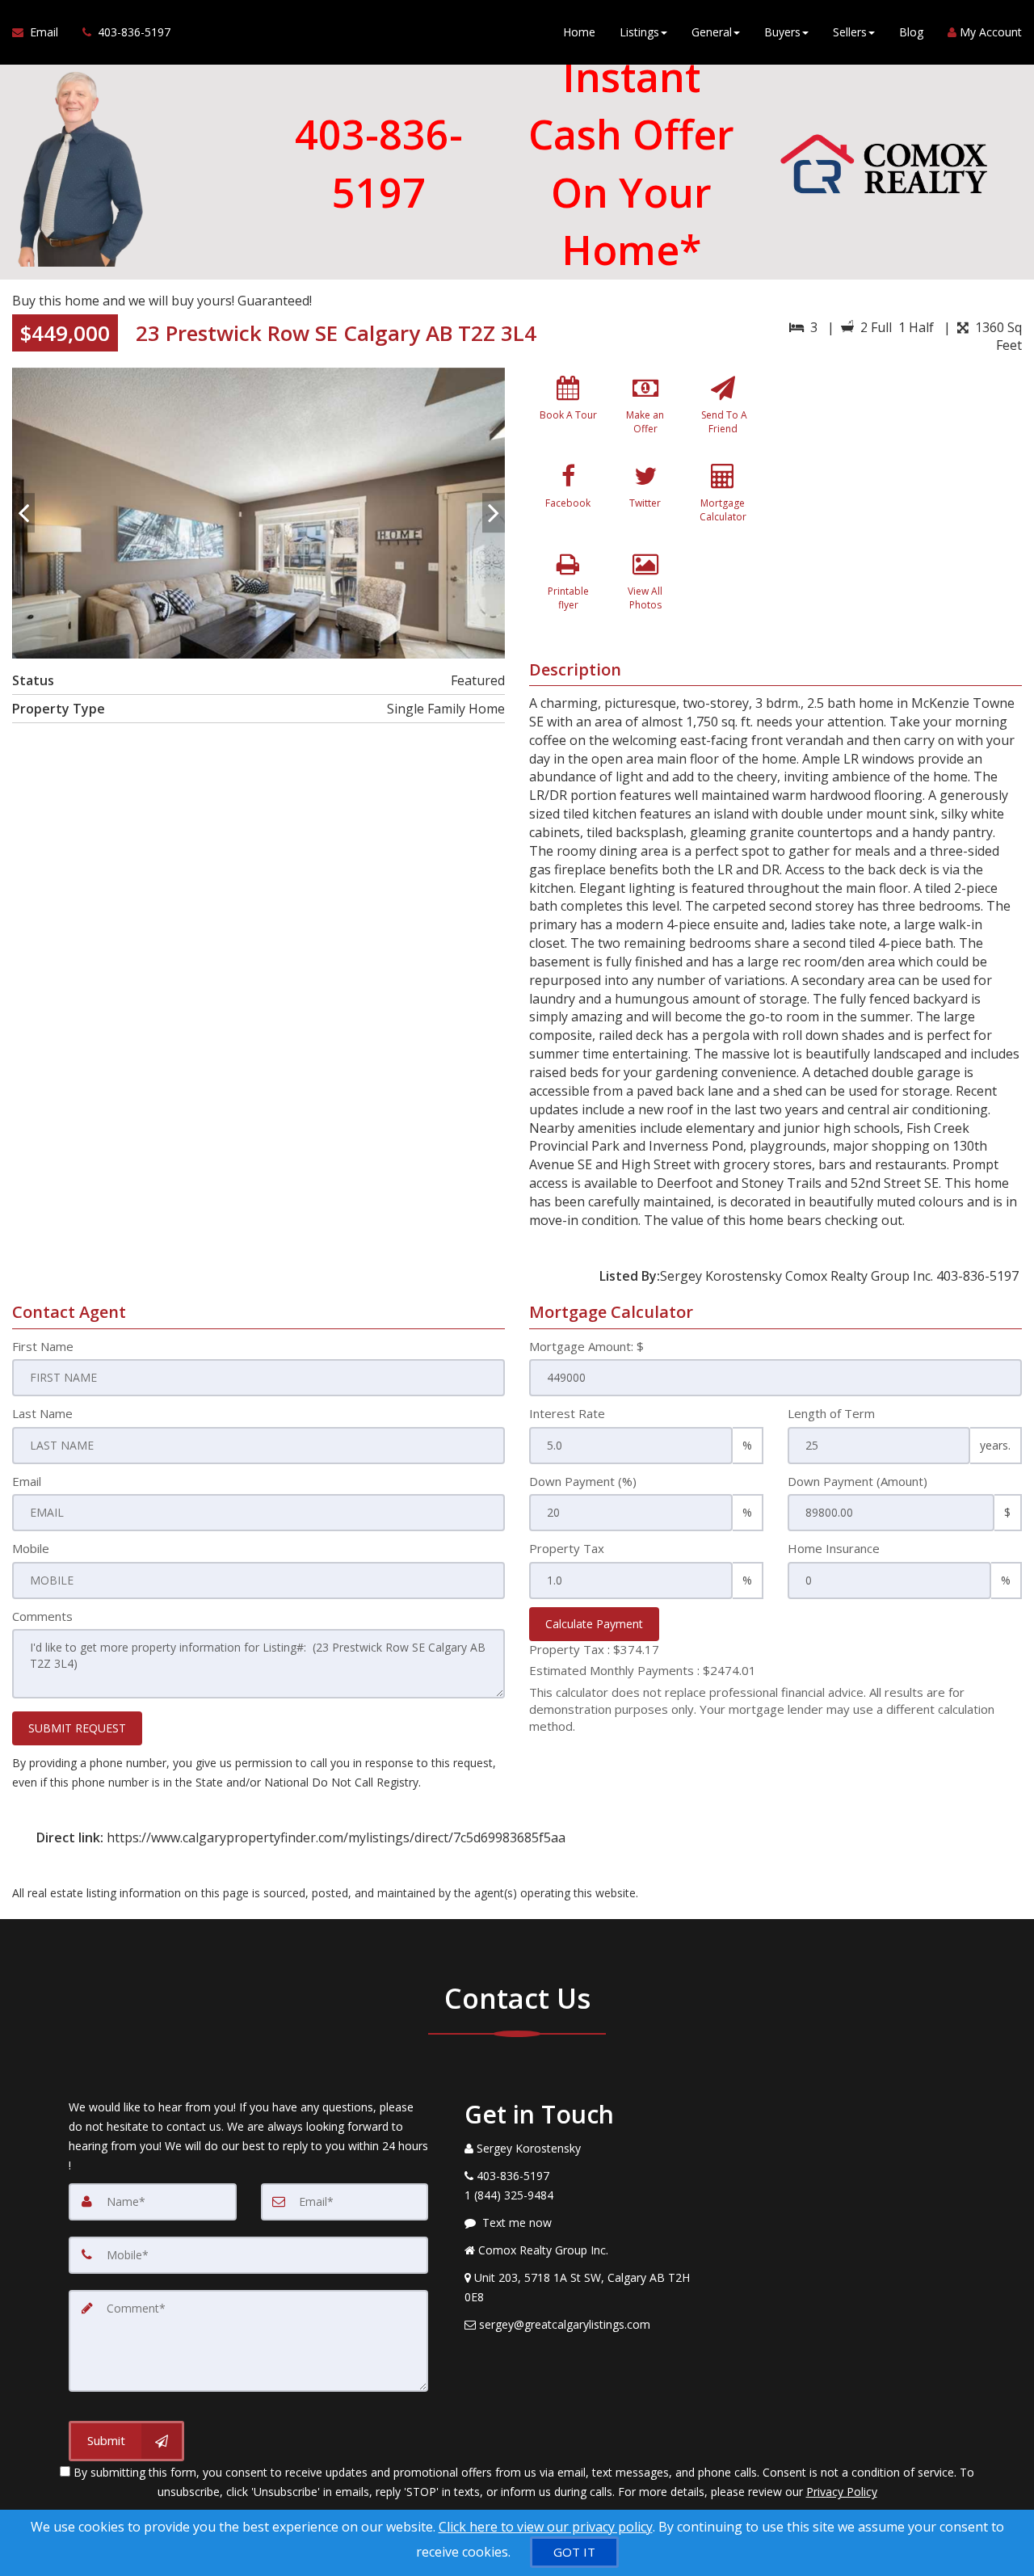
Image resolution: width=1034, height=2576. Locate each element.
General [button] (712, 32)
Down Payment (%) (583, 1481)
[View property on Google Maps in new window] (904, 489)
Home (579, 32)
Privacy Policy (842, 2492)
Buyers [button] (782, 32)
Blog (911, 32)
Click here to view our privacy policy (546, 2527)
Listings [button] (639, 32)
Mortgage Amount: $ (586, 1346)
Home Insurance (834, 1548)
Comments (42, 1616)
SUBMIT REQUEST (77, 1728)
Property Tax (567, 1548)
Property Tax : (594, 1649)
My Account (989, 32)
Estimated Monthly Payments (643, 1670)
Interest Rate (567, 1413)
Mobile (31, 1548)
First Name (43, 1346)
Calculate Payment (594, 1624)
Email (27, 1481)
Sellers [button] (850, 32)
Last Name (42, 1413)
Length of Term (831, 1413)
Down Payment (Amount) (857, 1481)
